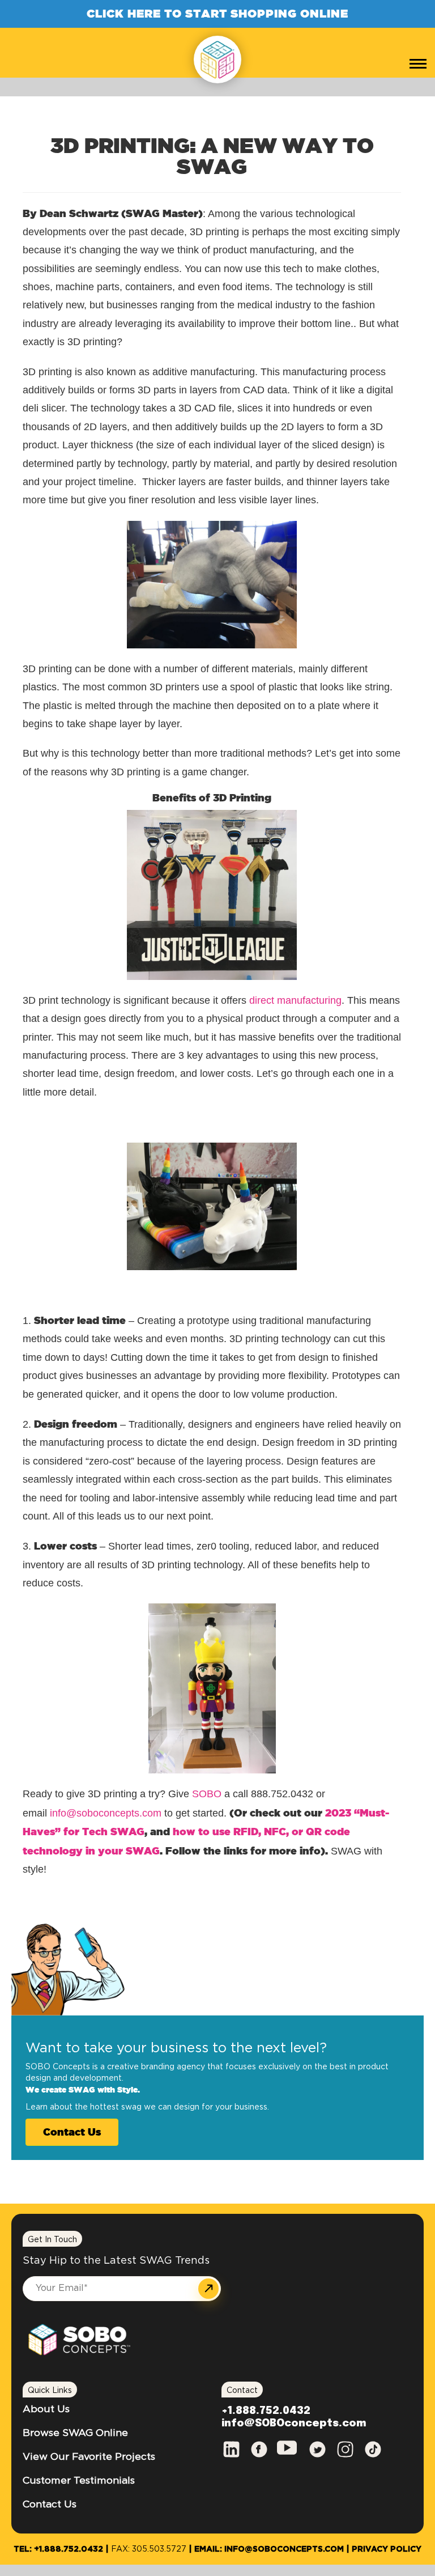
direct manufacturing (295, 1000)
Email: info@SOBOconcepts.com (269, 2549)
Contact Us (72, 2132)
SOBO (207, 1794)
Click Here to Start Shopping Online (217, 13)
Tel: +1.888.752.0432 (58, 2549)
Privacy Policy (387, 2549)
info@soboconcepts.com (106, 1813)
